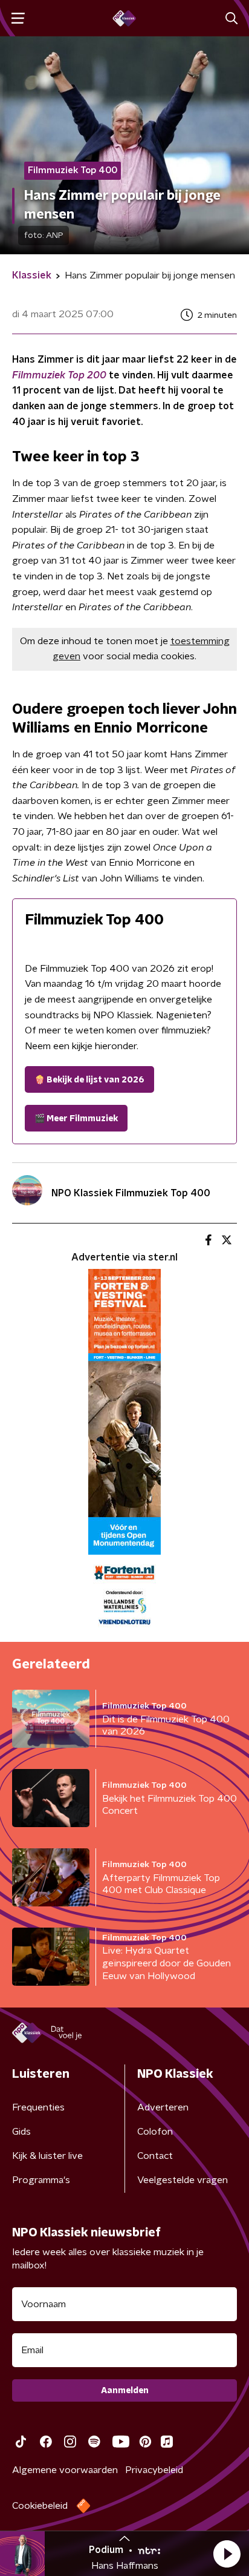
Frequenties (38, 2107)
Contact (155, 2156)
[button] (227, 2554)
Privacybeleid (154, 2470)
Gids (21, 2132)
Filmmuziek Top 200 (59, 375)
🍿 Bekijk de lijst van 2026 (89, 1080)
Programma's (41, 2180)
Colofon (155, 2132)
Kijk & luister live (47, 2156)
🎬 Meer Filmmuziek (76, 1119)
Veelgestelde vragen (183, 2180)
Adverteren (163, 2107)
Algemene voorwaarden (65, 2470)
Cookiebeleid (40, 2506)
